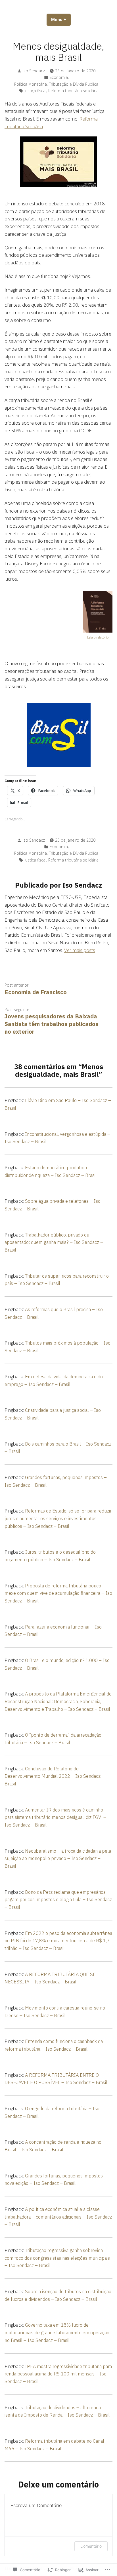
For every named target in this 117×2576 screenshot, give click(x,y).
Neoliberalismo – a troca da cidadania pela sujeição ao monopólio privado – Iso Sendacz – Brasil (58, 1858)
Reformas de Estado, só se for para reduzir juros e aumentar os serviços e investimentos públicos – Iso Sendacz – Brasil (58, 1518)
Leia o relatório (98, 637)
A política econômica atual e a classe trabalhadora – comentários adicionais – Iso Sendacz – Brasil (58, 2217)
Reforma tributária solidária (73, 91)
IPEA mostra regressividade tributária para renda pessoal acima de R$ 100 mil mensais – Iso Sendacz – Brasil (58, 2374)
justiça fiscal (35, 91)
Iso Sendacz (34, 71)
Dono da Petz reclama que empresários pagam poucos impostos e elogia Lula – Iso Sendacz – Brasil (58, 1900)
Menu (61, 19)
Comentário (91, 2546)
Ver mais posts (80, 950)
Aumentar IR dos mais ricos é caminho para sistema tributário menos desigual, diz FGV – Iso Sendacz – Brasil (55, 1817)
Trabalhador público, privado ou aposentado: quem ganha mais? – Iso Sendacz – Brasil (54, 1242)
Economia (59, 77)
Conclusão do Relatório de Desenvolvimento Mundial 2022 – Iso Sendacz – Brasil (55, 1776)
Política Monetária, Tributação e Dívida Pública (56, 84)
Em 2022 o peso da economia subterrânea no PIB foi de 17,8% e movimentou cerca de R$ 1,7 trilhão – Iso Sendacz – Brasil (58, 1941)
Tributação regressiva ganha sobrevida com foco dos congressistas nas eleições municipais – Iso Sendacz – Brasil (57, 2258)
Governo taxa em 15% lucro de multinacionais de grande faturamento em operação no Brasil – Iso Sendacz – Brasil (57, 2332)
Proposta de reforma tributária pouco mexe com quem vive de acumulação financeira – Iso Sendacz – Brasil (58, 1593)
